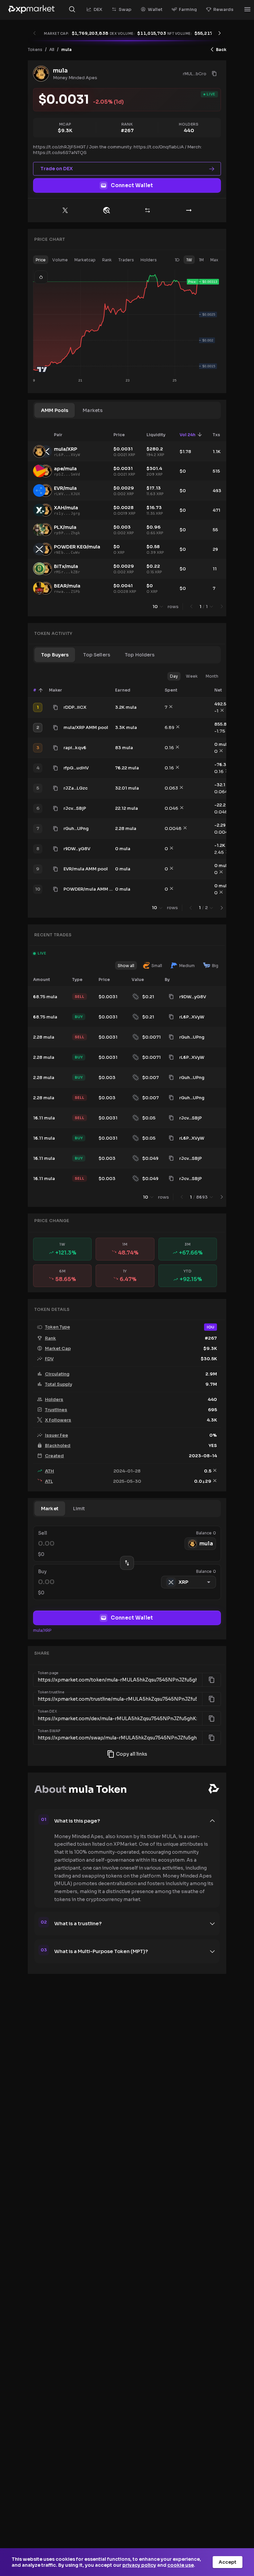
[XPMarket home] (31, 9)
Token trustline (51, 1692)
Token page (48, 1673)
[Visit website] (106, 210)
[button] (41, 260)
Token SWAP (49, 1731)
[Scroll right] (220, 33)
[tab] (55, 410)
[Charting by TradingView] (42, 369)
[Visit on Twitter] (65, 210)
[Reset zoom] (41, 277)
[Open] (247, 9)
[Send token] (189, 210)
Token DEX (47, 1712)
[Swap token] (148, 210)
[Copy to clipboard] (214, 74)
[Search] (72, 9)
